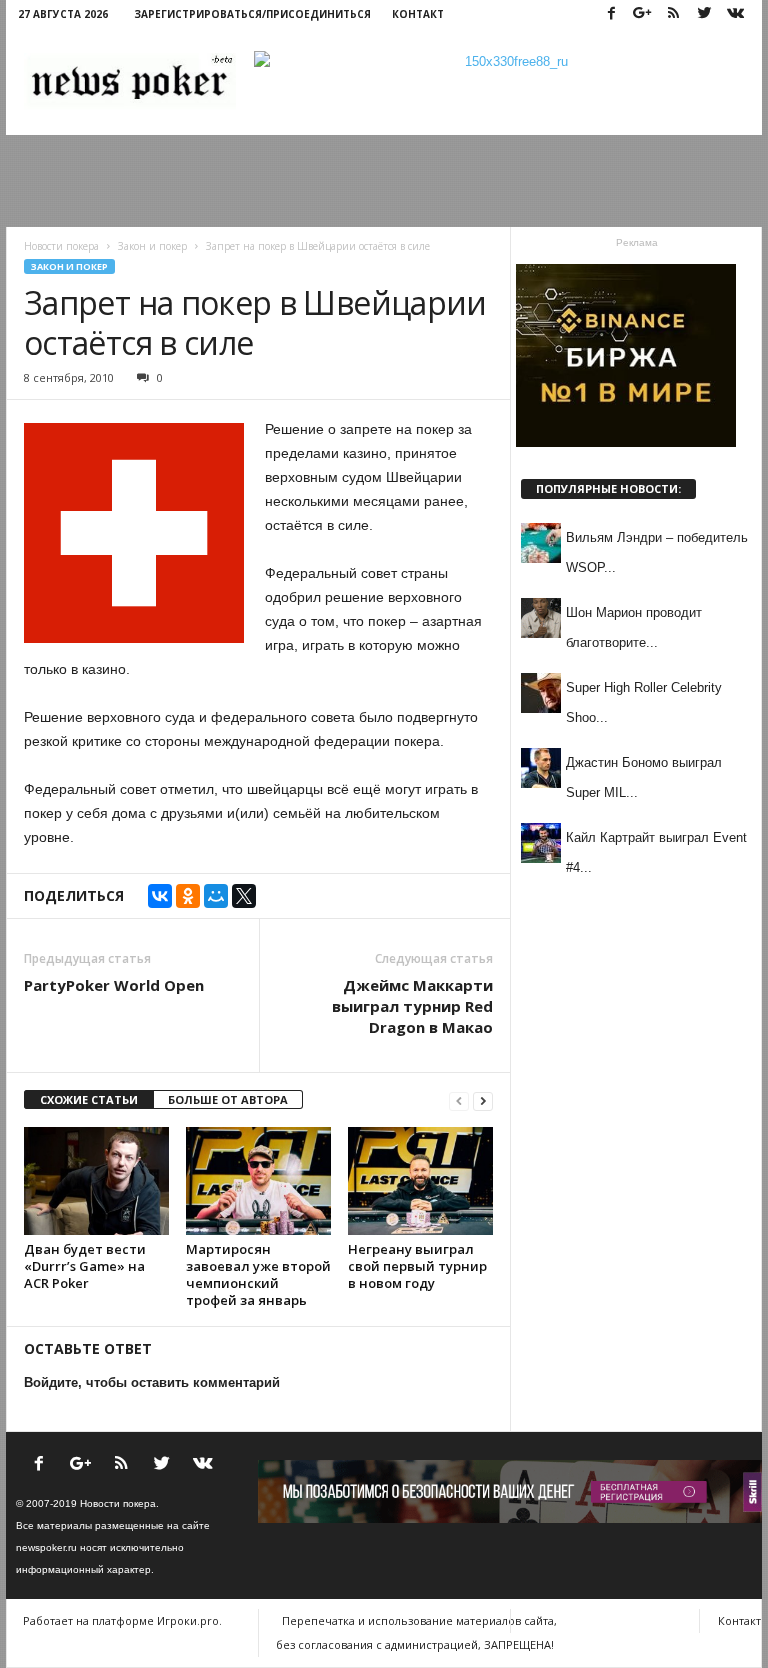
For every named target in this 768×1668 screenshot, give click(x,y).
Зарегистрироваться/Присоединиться (252, 14)
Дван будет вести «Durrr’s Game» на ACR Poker (85, 1266)
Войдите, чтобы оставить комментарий (152, 1382)
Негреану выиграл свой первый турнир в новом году (417, 1266)
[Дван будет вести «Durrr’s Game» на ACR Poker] (96, 1181)
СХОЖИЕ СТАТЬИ (89, 1099)
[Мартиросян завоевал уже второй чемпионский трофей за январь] (258, 1181)
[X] (244, 896)
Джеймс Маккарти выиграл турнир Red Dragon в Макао (412, 1006)
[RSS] (673, 14)
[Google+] (642, 14)
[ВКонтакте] (160, 896)
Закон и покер (69, 266)
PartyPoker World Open (114, 985)
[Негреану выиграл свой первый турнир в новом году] (420, 1181)
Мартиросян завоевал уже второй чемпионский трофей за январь (258, 1274)
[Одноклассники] (188, 896)
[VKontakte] (735, 14)
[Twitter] (704, 14)
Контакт (418, 14)
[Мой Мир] (216, 896)
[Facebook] (611, 14)
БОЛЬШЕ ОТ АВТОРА (228, 1099)
